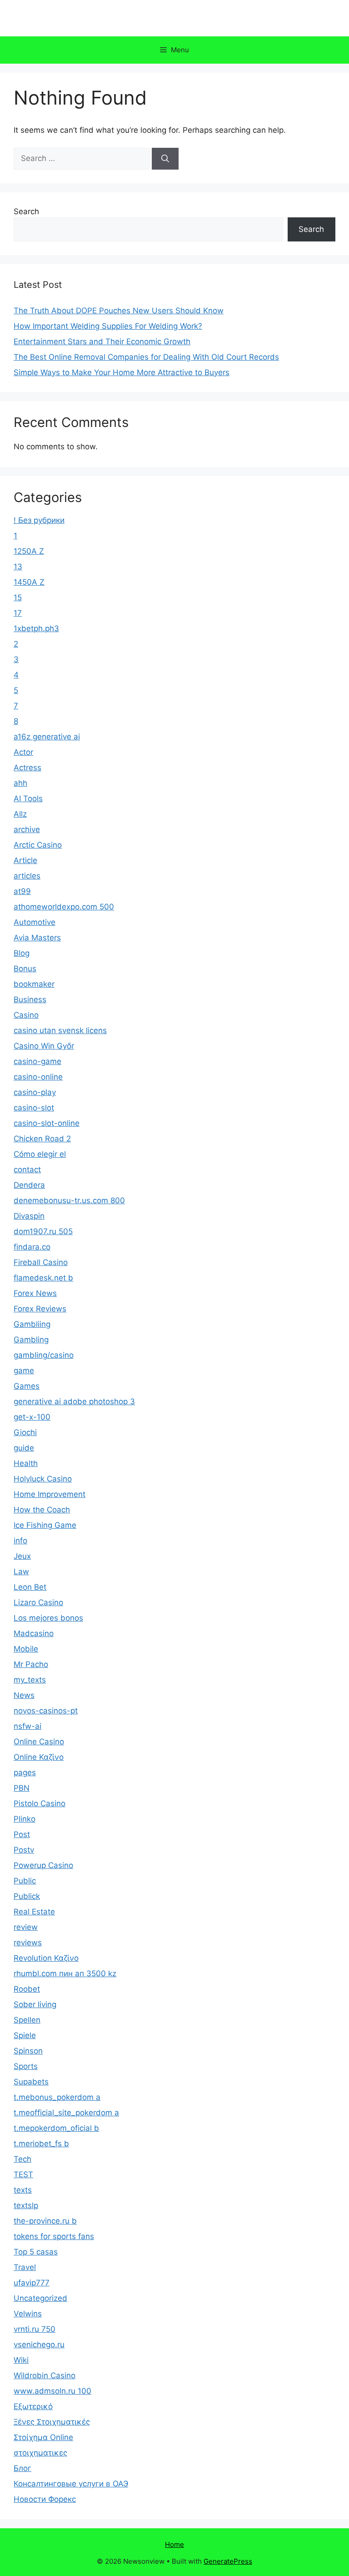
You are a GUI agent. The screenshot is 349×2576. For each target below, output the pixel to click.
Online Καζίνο (39, 1757)
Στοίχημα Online (43, 2437)
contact (27, 1170)
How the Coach (42, 1510)
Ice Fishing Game (45, 1525)
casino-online (38, 1077)
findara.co (32, 1247)
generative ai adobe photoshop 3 (74, 1401)
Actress (27, 768)
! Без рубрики (39, 520)
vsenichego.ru (39, 2345)
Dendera (29, 1185)
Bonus (25, 969)
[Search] (165, 159)
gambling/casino (44, 1355)
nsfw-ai (27, 1726)
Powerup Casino (43, 1865)
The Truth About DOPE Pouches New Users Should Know (119, 311)
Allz (20, 814)
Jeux (22, 1556)
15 (18, 598)
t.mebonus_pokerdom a (57, 2097)
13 (18, 567)
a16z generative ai (47, 737)
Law (21, 1572)
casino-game (37, 1061)
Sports (26, 2066)
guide (24, 1448)
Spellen (27, 2020)
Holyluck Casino (43, 1479)
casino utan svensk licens (60, 1030)
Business (30, 999)
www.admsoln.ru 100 (52, 2391)
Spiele (25, 2035)
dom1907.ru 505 (43, 1231)
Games (27, 1386)
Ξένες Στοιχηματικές (52, 2422)
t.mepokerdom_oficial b (56, 2128)
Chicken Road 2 (42, 1139)
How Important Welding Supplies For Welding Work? (108, 326)
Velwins (28, 2314)
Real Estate (34, 1912)
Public (25, 1881)
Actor (23, 752)
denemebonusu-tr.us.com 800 (69, 1200)
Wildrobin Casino (45, 2375)
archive (27, 829)
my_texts (30, 1680)
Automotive (35, 922)
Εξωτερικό (33, 2406)
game (24, 1371)
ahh (20, 783)
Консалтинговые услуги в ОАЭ (71, 2484)
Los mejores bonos (48, 1618)
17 (18, 613)
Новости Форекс (45, 2499)
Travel (25, 2267)
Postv (24, 1850)
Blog (22, 953)
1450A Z (29, 582)
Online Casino (39, 1742)
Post (22, 1834)
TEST (23, 2174)
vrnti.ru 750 (35, 2329)
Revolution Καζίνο (46, 1958)
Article (25, 860)
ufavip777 (32, 2283)
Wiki (21, 2360)
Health (26, 1463)
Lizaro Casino (38, 1602)
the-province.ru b (45, 2221)
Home (174, 2544)
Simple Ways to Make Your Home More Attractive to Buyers (122, 372)
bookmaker (34, 984)
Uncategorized (40, 2298)
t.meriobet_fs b (41, 2144)
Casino (26, 1015)
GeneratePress (228, 2561)
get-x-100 (32, 1417)
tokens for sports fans (54, 2236)
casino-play (35, 1092)
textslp (26, 2205)
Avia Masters (37, 938)
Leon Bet (30, 1587)
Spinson (28, 2051)
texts (23, 2190)
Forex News (35, 1293)
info (20, 1541)
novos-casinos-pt (46, 1711)
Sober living (35, 2004)
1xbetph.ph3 (36, 628)
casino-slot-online (47, 1123)
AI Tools (28, 798)
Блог (22, 2468)
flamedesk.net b (43, 1278)
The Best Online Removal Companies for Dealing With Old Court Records (146, 357)
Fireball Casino (41, 1262)
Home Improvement (50, 1494)
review (26, 1927)
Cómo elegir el (40, 1154)
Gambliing (32, 1324)
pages (25, 1773)
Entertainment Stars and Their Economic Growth (102, 341)
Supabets (31, 2082)
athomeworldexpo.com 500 (64, 907)
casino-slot (34, 1108)
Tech (22, 2159)
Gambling (31, 1340)
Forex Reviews (40, 1309)
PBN (22, 1788)
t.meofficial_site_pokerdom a (66, 2113)
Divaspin (29, 1216)
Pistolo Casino (40, 1803)
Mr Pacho (31, 1664)
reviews (28, 1943)
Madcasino (34, 1633)
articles (27, 876)
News (24, 1695)
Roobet (27, 1989)
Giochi (25, 1432)
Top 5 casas (36, 2252)
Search (26, 211)
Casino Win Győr (44, 1046)
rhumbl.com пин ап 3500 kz (65, 1973)
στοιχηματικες (40, 2453)
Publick (27, 1896)
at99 (22, 891)
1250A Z (29, 551)
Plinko (25, 1819)
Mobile (26, 1649)
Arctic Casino (38, 845)
